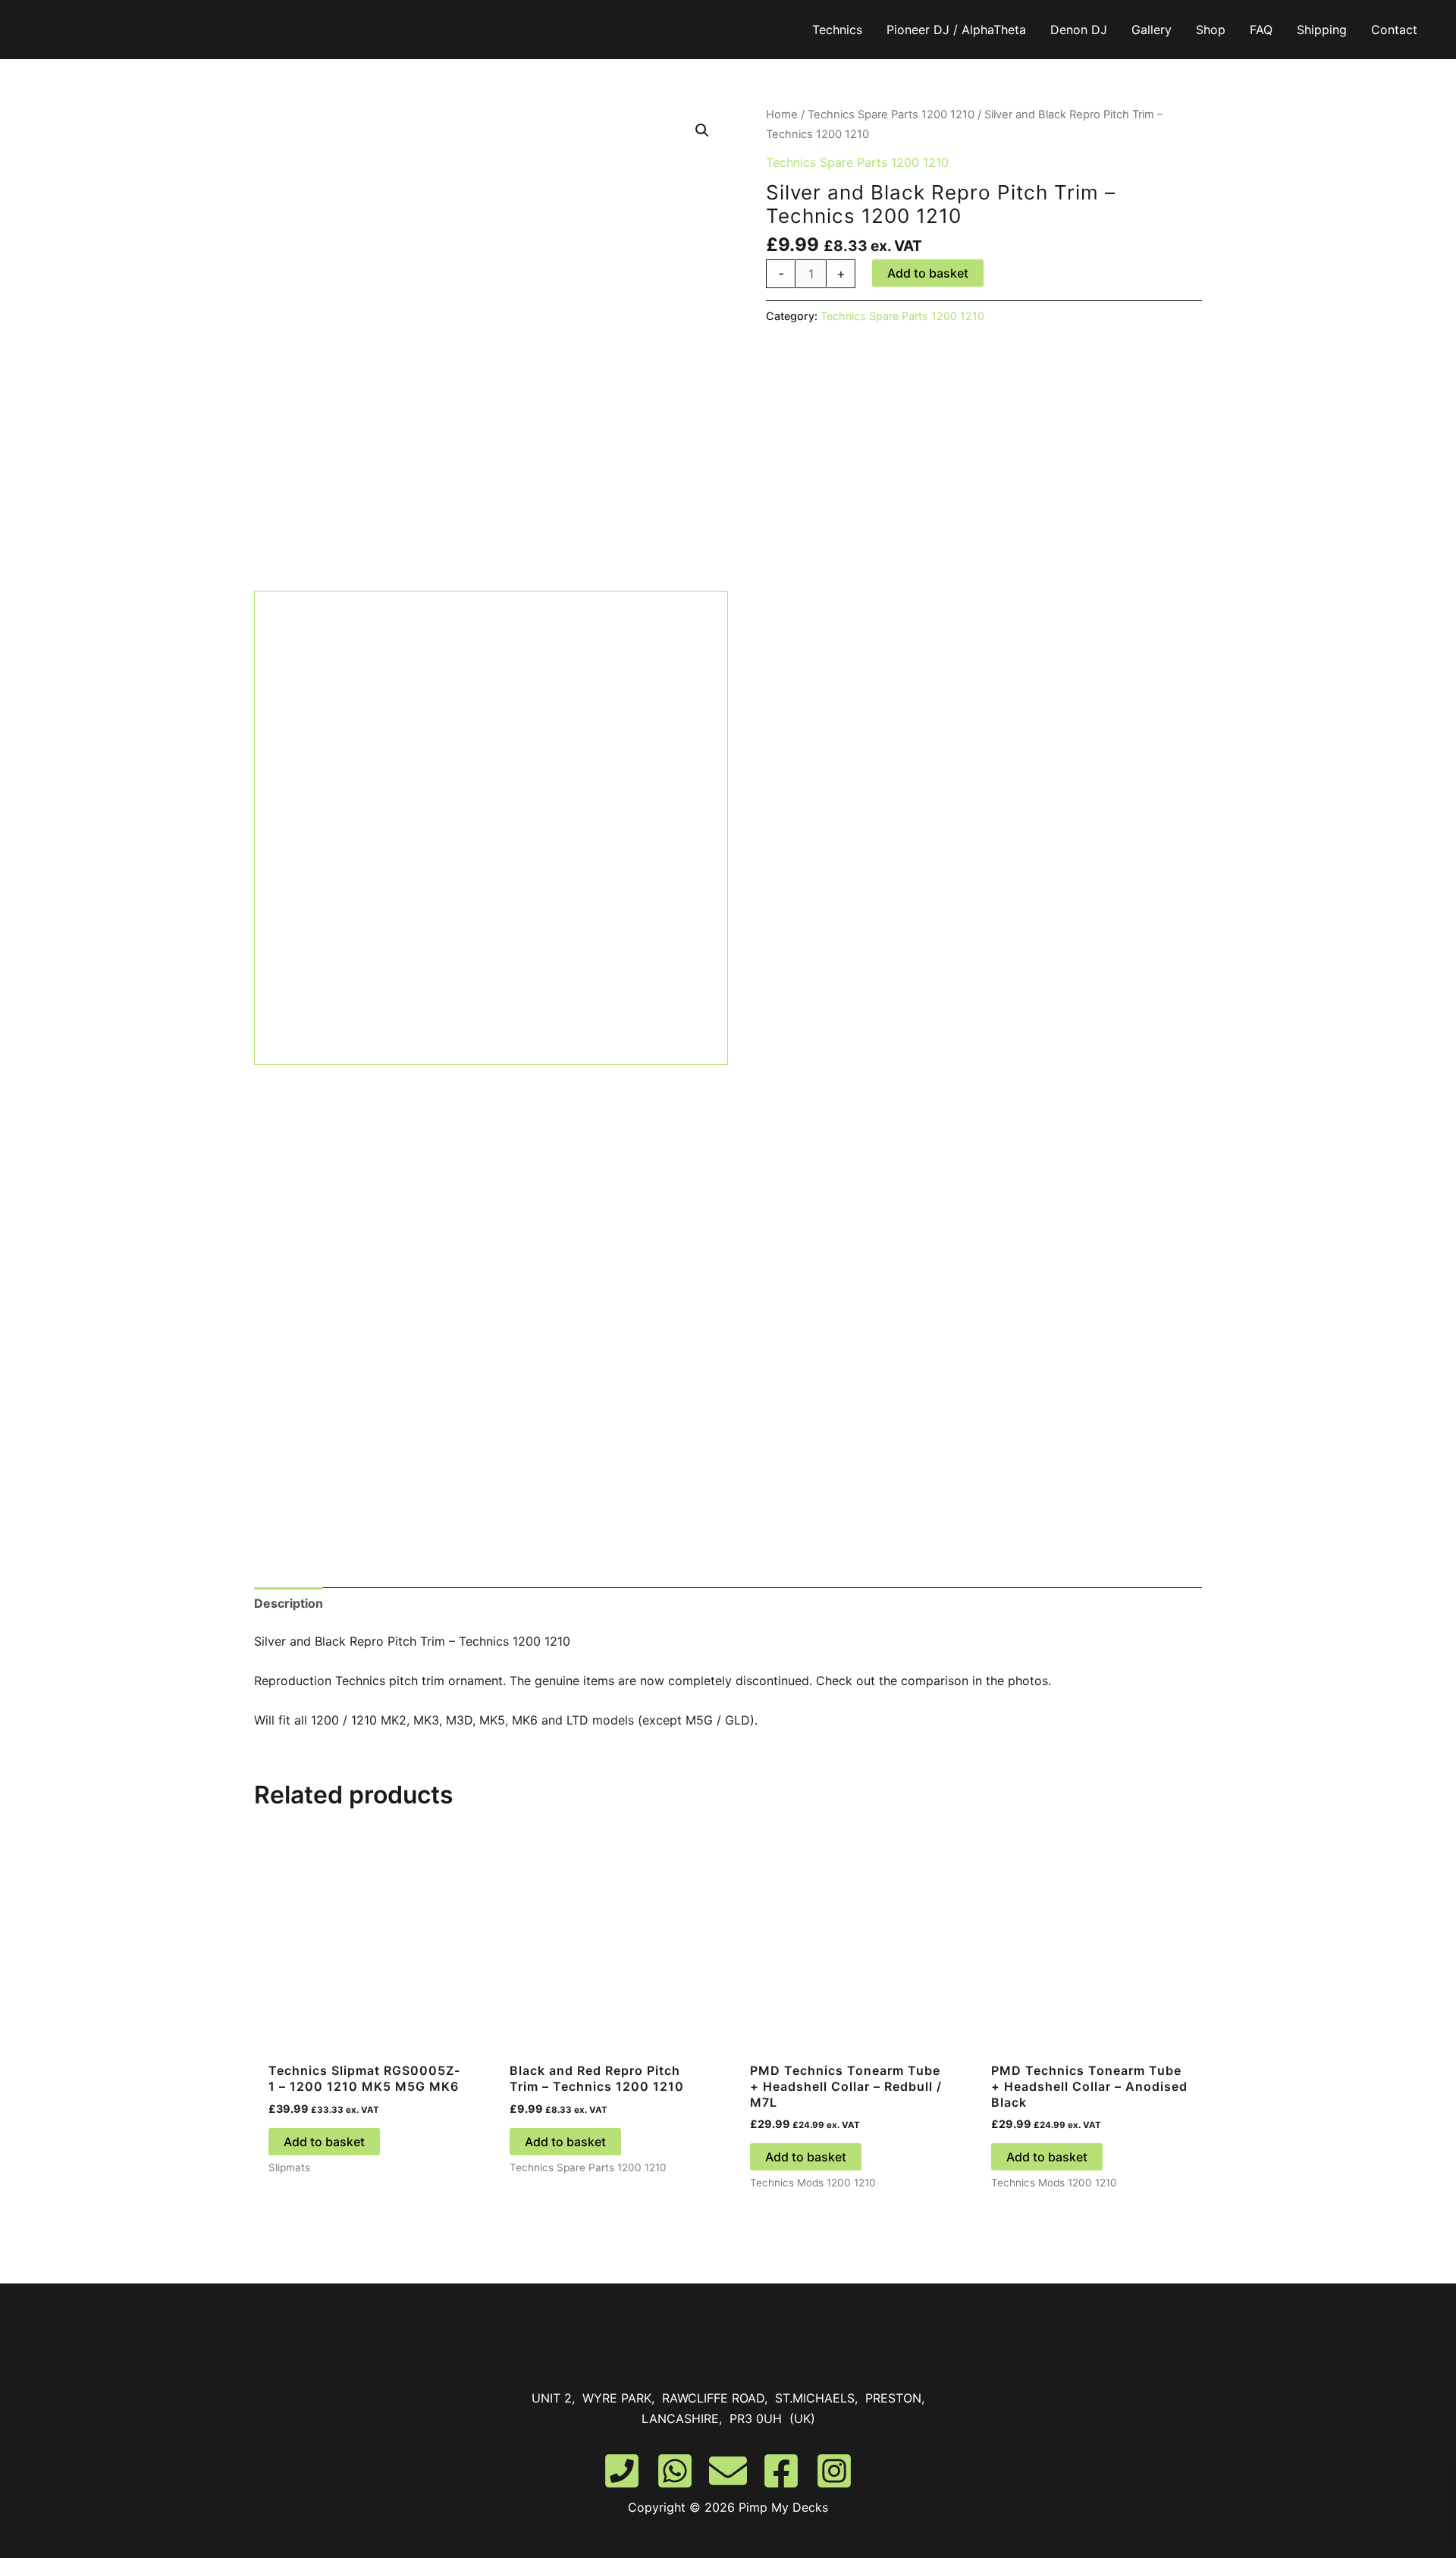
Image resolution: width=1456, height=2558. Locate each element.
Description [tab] (289, 1603)
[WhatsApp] (675, 2471)
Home (782, 115)
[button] (702, 130)
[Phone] (622, 2471)
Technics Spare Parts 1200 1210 (891, 115)
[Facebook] (781, 2471)
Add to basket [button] (324, 2142)
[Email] (728, 2471)
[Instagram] (834, 2471)
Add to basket (928, 273)
